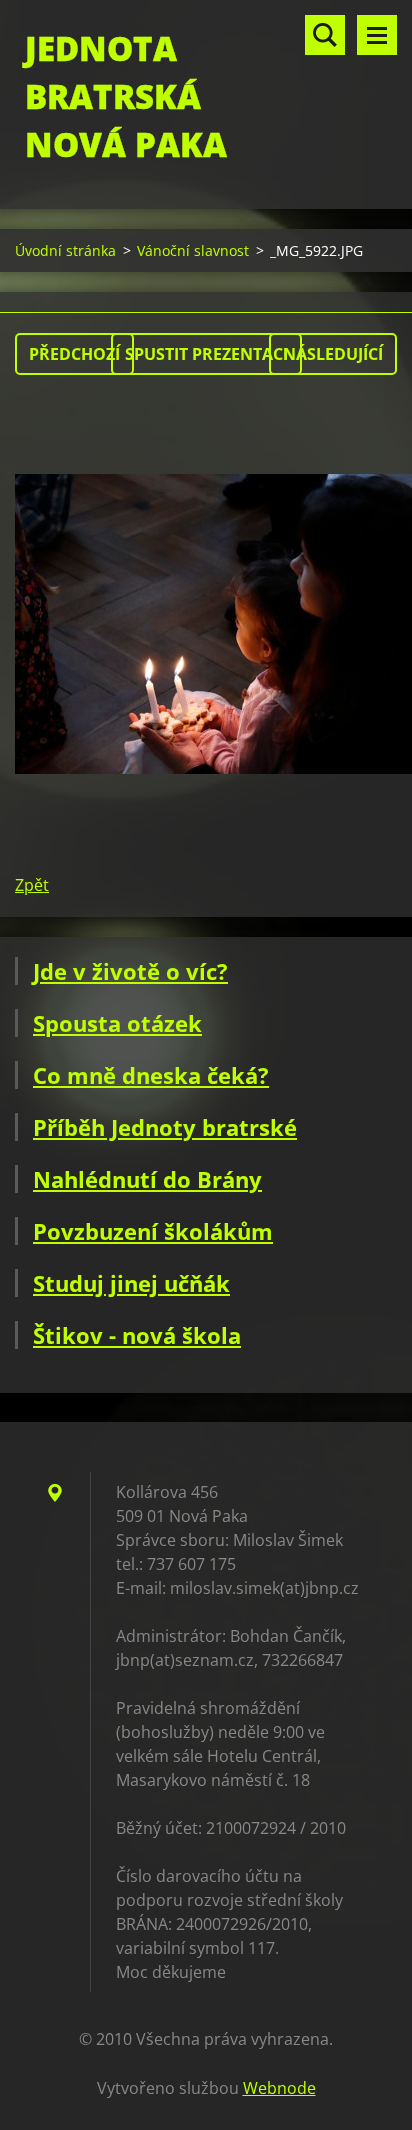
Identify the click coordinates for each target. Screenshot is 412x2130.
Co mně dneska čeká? (151, 1075)
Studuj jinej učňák (131, 1283)
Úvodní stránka (65, 250)
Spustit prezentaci (206, 354)
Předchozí (74, 354)
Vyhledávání (325, 35)
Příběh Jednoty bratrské (165, 1127)
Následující (333, 354)
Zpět (32, 885)
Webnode (279, 2088)
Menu (377, 35)
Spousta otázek (117, 1023)
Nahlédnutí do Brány (147, 1179)
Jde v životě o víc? (130, 971)
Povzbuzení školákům (153, 1231)
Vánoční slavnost (193, 250)
